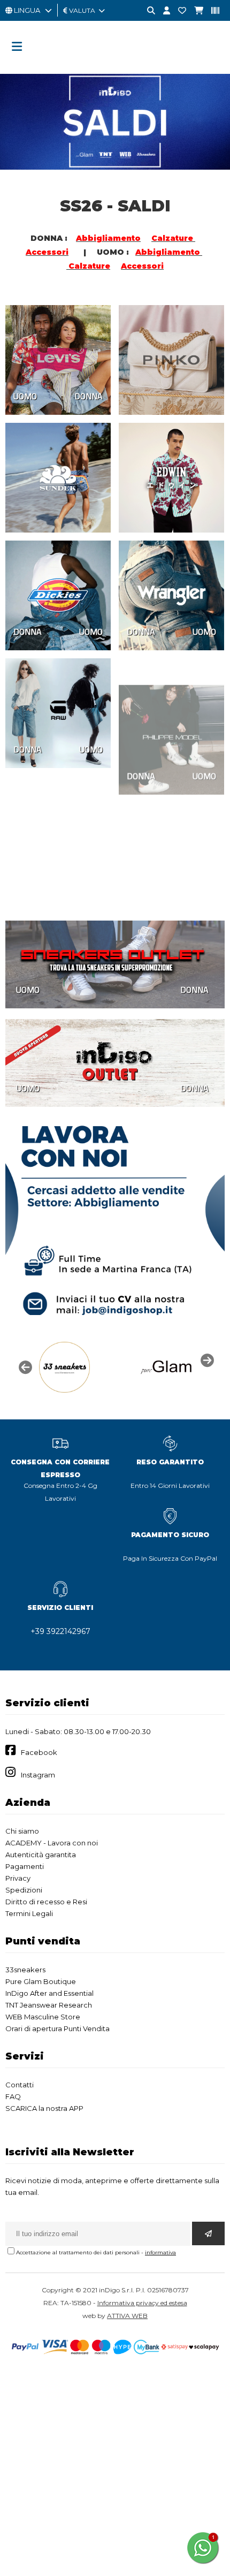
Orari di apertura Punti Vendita (57, 2028)
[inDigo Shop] (115, 67)
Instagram (38, 1775)
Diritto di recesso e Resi (46, 1902)
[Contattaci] (178, 11)
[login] (163, 11)
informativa (160, 2252)
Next (206, 1359)
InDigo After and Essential (49, 1993)
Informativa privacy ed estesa (142, 2303)
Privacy (18, 1878)
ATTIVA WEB (127, 2316)
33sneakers (25, 1970)
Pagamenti (25, 1866)
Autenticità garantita (41, 1855)
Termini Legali (29, 1913)
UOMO (25, 396)
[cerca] (147, 11)
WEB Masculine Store (43, 2017)
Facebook (39, 1752)
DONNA (89, 396)
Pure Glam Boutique (41, 1981)
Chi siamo (22, 1831)
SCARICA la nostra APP (44, 2108)
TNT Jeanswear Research (49, 2005)
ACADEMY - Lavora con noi (52, 1843)
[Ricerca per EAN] (211, 11)
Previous (24, 1366)
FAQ (13, 2096)
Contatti (20, 2085)
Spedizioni (24, 1890)
